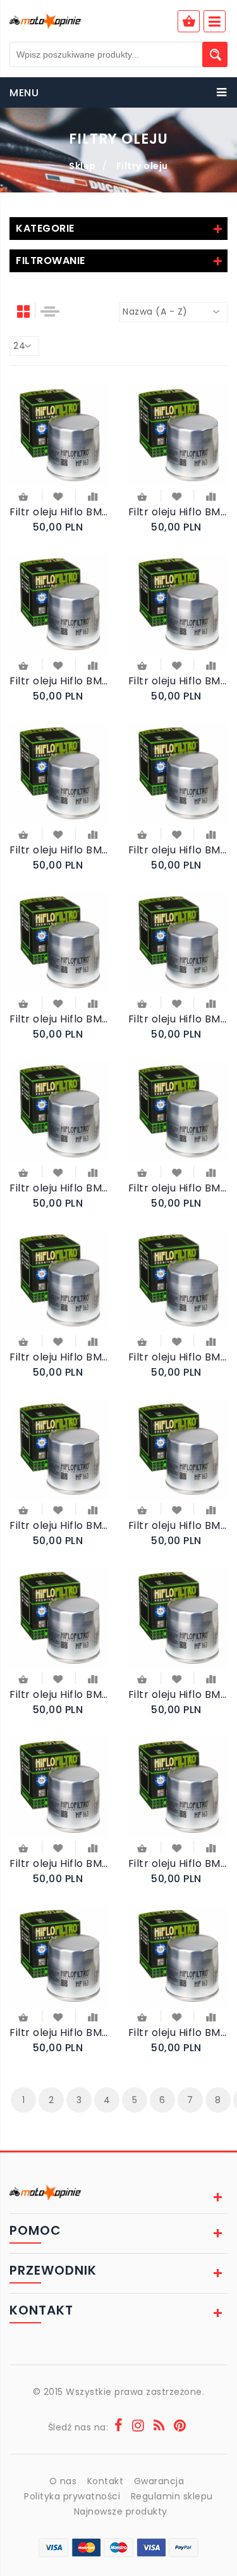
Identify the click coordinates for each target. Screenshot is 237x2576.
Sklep (82, 166)
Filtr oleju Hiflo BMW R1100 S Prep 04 (178, 1863)
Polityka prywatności (72, 2496)
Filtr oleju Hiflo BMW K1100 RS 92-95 (178, 681)
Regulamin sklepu (172, 2496)
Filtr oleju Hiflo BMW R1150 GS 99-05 (59, 1863)
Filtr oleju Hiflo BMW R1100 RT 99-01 (59, 1188)
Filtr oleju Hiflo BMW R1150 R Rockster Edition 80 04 (178, 1525)
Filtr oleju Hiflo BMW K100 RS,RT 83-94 (178, 512)
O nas (63, 2481)
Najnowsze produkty (121, 2511)
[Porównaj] (93, 496)
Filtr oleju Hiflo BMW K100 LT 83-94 (178, 2033)
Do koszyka (25, 498)
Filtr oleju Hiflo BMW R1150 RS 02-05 (59, 1525)
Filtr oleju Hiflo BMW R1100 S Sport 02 (59, 512)
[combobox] (173, 312)
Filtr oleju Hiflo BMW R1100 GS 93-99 (59, 850)
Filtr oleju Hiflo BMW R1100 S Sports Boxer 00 (59, 1357)
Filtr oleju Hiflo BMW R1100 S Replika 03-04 (59, 2033)
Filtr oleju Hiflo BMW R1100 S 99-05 (178, 1188)
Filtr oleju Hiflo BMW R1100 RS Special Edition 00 (59, 1019)
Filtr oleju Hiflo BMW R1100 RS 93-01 (178, 850)
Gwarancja (159, 2481)
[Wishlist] (59, 496)
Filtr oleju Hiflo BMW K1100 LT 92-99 (59, 681)
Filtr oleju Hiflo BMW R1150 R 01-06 (178, 1694)
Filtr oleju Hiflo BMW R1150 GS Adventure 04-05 (178, 1357)
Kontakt (106, 2481)
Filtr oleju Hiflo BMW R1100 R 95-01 (178, 1019)
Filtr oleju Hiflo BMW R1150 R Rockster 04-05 (59, 1694)
